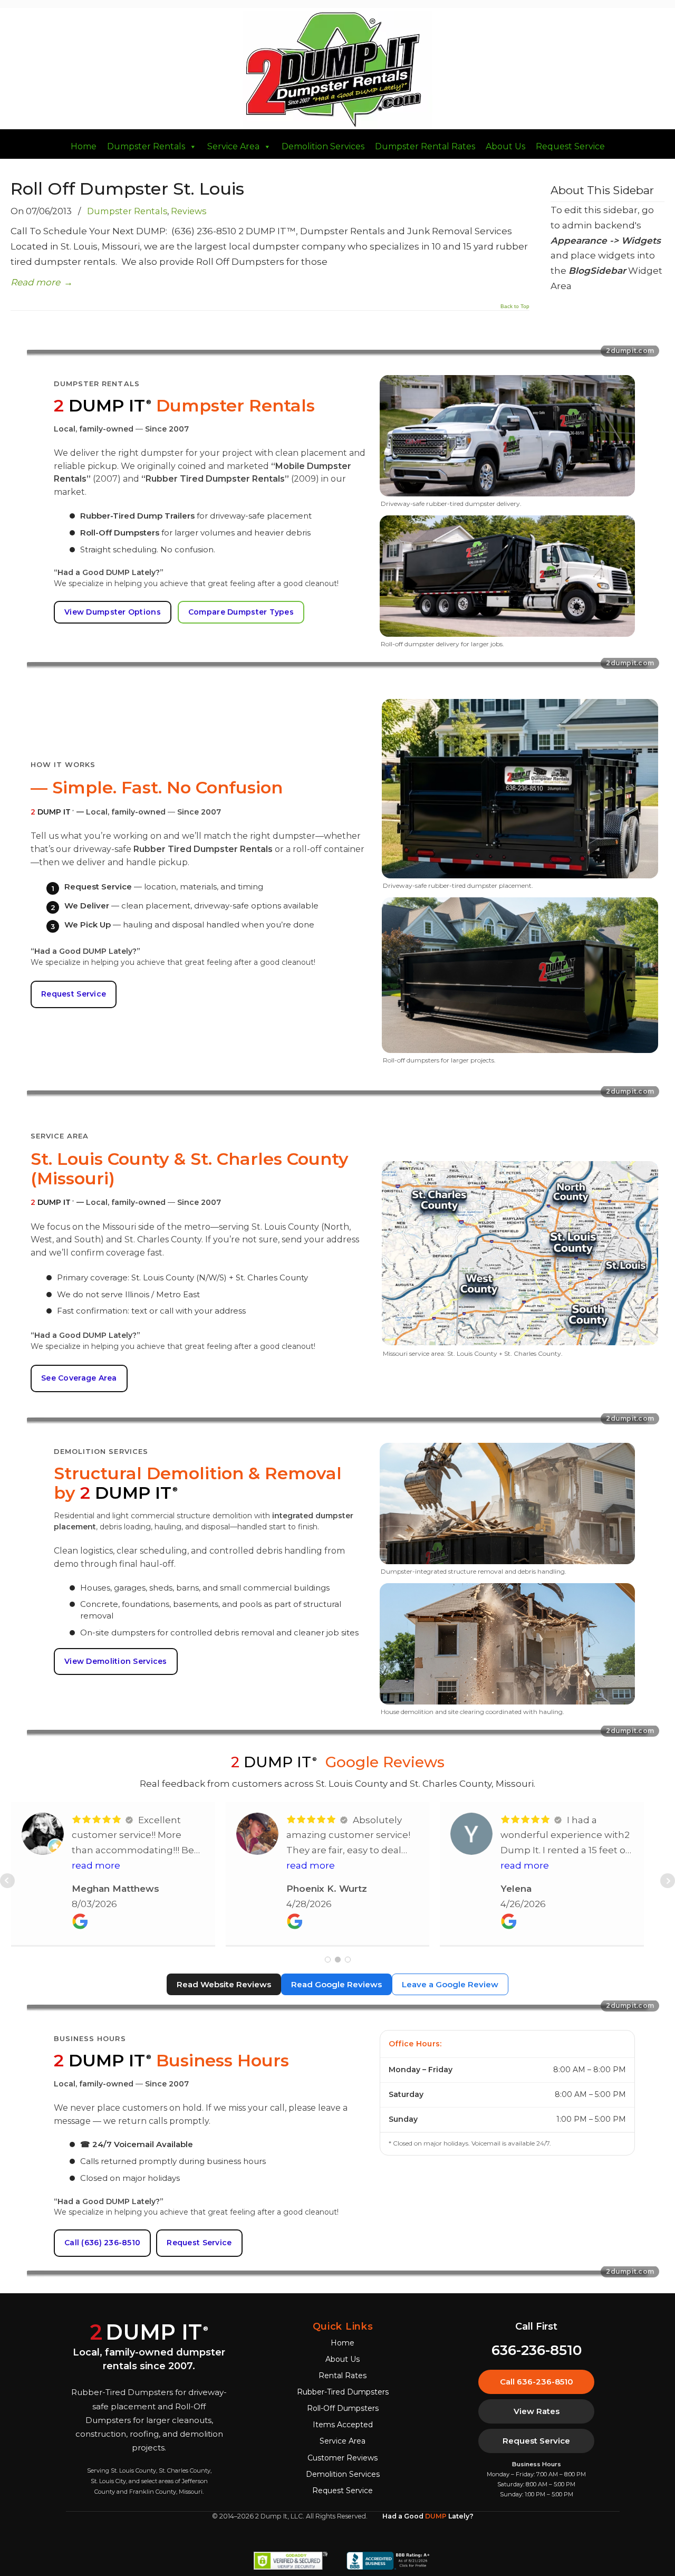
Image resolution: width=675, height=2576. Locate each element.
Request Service (570, 147)
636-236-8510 (537, 2350)
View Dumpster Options (113, 612)
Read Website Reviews (224, 1984)
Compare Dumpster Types (241, 612)
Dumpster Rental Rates (425, 147)
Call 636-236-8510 (537, 2382)
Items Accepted (343, 2425)
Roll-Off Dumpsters (343, 2408)
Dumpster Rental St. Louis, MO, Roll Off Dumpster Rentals (337, 70)
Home (84, 147)
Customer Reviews (343, 2458)
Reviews (189, 211)
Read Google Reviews (336, 1984)
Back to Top (515, 307)
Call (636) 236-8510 (102, 2243)
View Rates (537, 2411)
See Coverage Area (79, 1378)
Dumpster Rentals (146, 147)
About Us (505, 147)
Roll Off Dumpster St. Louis (127, 189)
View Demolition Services (116, 1661)
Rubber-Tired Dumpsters (343, 2392)
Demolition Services (323, 147)
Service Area (233, 147)
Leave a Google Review (450, 1984)
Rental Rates (343, 2376)
